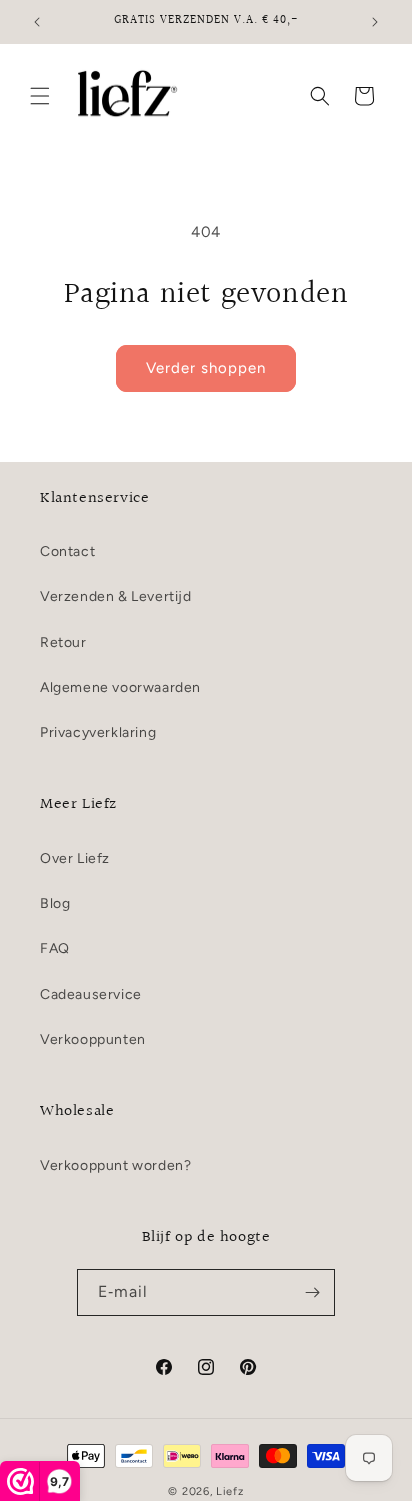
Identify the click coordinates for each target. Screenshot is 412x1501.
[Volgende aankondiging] (375, 22)
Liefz (230, 1491)
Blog (55, 903)
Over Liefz (75, 858)
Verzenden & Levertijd (116, 596)
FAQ (55, 948)
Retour (63, 642)
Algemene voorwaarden (120, 687)
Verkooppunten (93, 1039)
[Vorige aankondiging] (37, 22)
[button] (40, 96)
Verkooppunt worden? (115, 1165)
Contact (67, 551)
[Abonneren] (312, 1292)
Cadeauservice (91, 994)
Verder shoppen (206, 368)
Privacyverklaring (98, 732)
